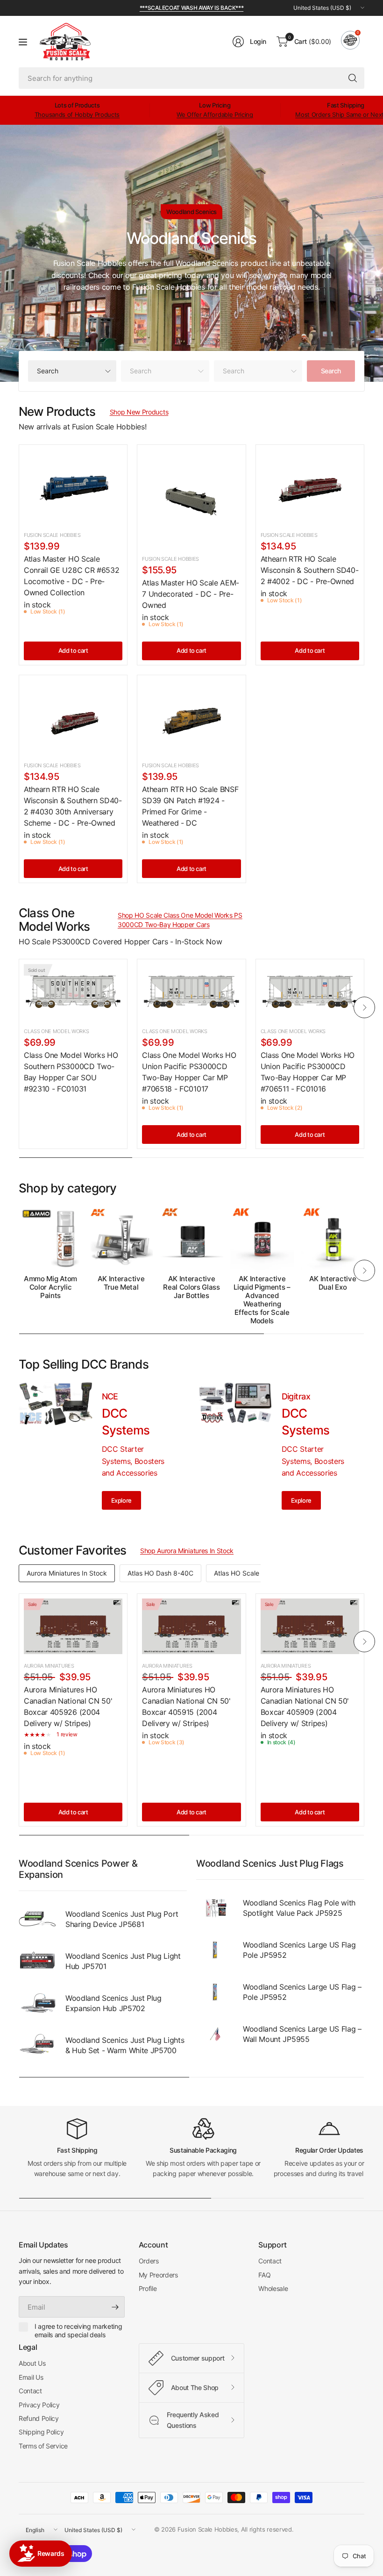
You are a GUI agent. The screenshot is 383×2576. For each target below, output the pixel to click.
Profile (148, 2288)
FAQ (264, 2275)
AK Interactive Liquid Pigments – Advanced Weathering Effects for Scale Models (262, 1300)
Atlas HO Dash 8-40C (160, 1573)
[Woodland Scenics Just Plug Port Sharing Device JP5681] (37, 1919)
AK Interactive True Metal (121, 1283)
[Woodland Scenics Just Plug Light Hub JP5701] (37, 1961)
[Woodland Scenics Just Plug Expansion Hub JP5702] (37, 2003)
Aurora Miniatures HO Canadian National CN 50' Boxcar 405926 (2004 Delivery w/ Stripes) (68, 1706)
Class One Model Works (56, 1031)
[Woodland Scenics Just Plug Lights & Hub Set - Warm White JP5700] (37, 2045)
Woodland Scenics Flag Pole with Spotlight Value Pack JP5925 (299, 1908)
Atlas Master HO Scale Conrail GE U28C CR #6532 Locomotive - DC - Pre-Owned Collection (71, 576)
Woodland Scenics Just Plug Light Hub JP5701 (123, 1961)
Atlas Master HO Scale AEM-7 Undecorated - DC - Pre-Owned (191, 594)
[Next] (364, 1007)
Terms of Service (43, 2446)
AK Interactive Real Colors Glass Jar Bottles (191, 1287)
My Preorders (158, 2275)
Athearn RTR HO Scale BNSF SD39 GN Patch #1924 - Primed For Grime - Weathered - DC (190, 806)
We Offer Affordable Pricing (215, 114)
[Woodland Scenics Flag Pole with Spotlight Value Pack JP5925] (215, 1908)
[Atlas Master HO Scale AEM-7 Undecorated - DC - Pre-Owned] (191, 498)
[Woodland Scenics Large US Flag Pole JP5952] (215, 1950)
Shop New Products (139, 412)
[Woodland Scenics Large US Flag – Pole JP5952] (215, 1992)
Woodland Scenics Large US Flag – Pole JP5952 (302, 1992)
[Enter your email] (115, 2307)
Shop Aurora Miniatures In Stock (187, 1551)
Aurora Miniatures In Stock (67, 1573)
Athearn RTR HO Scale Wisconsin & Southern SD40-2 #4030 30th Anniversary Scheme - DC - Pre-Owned (73, 806)
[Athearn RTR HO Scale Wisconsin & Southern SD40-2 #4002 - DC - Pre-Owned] (310, 486)
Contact (270, 2261)
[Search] (353, 78)
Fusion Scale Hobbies (52, 535)
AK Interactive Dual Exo (333, 1283)
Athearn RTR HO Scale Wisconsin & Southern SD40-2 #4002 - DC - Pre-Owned (310, 570)
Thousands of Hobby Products (77, 114)
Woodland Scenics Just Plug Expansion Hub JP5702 (113, 2003)
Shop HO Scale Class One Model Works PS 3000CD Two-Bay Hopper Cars (180, 920)
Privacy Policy (39, 2405)
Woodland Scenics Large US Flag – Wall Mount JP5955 (302, 2034)
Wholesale (273, 2288)
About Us (32, 2363)
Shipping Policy (41, 2432)
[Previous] (19, 1007)
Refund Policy (39, 2418)
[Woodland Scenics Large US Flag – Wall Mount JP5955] (215, 2034)
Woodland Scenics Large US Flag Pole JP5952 (299, 1950)
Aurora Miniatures (49, 1666)
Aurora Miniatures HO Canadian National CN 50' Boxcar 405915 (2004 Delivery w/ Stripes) (186, 1706)
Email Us (31, 2377)
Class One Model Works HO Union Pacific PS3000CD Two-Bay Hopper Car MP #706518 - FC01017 (189, 1072)
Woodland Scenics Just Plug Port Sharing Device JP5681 (122, 1919)
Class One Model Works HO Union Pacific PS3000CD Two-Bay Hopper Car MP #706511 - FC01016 (308, 1072)
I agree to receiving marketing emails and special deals (78, 2330)
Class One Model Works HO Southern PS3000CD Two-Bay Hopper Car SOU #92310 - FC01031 (71, 1072)
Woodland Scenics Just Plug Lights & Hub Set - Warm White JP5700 (125, 2045)
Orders (149, 2261)
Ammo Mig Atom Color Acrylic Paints (50, 1287)
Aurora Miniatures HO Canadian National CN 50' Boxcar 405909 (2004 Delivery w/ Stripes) (305, 1706)
